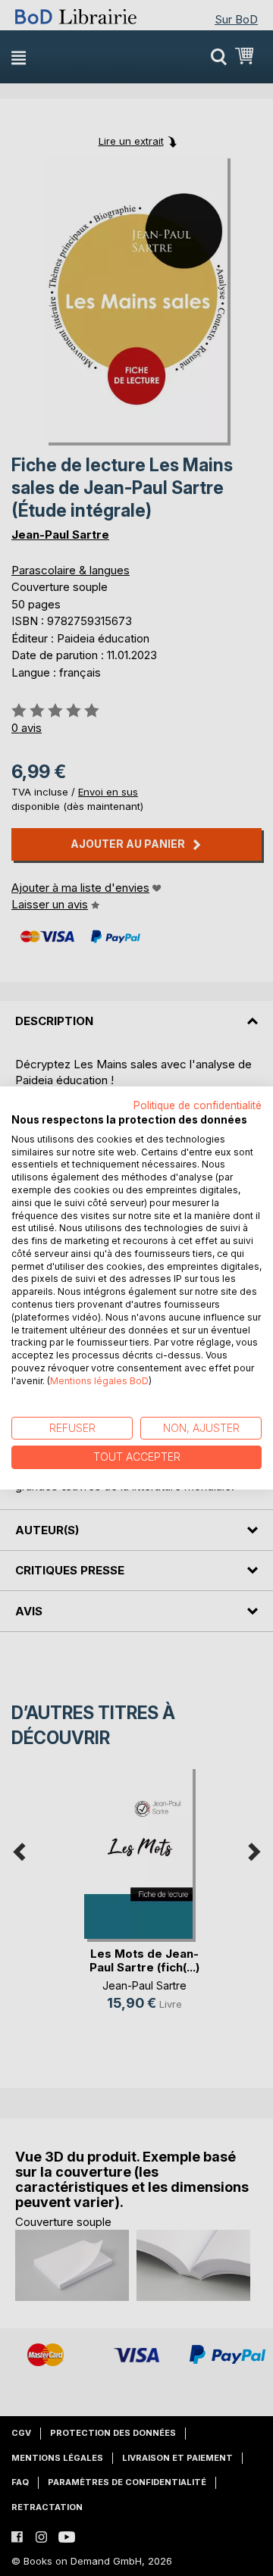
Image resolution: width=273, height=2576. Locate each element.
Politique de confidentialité (198, 1105)
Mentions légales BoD (99, 1381)
